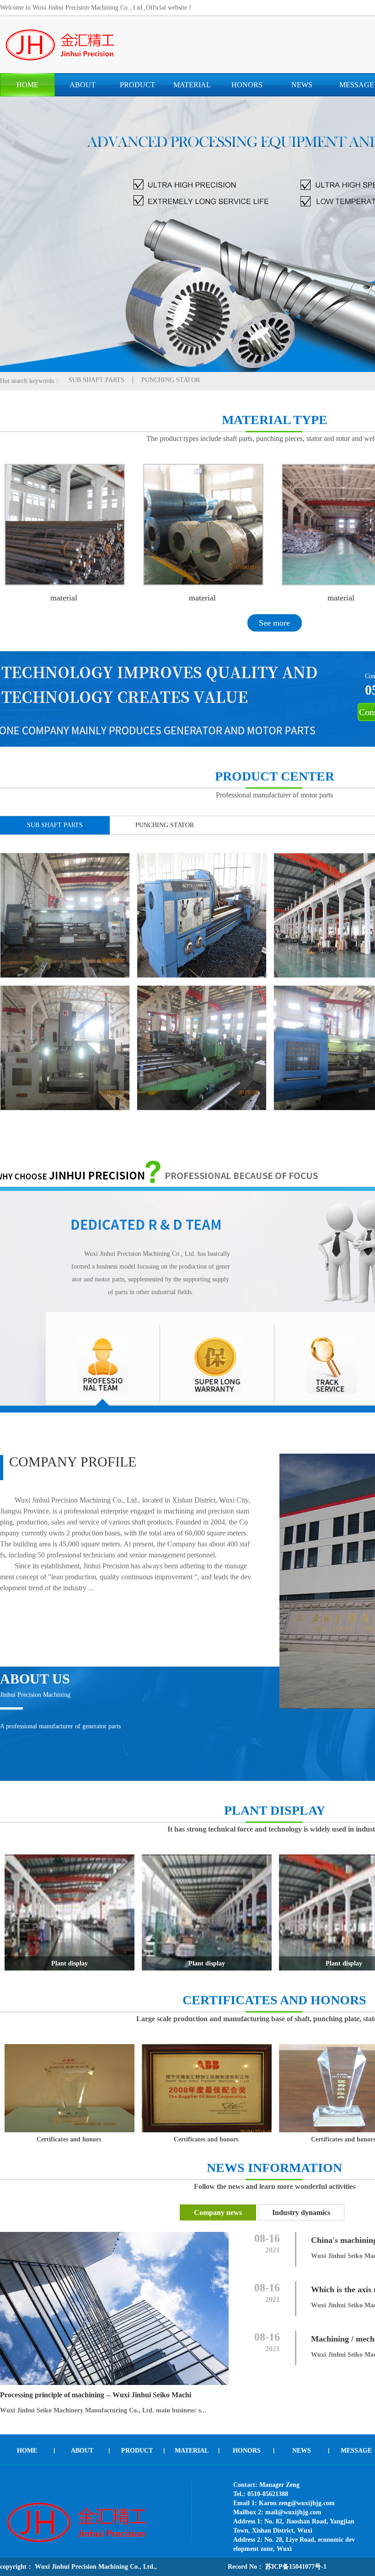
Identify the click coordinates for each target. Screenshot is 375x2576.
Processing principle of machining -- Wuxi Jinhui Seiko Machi (96, 2395)
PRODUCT (137, 85)
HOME (27, 85)
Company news (218, 2212)
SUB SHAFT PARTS (96, 380)
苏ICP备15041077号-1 (295, 2567)
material (64, 598)
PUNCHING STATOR (171, 380)
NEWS (302, 85)
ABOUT (83, 85)
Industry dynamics (301, 2212)
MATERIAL (192, 85)
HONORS (247, 85)
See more (274, 623)
